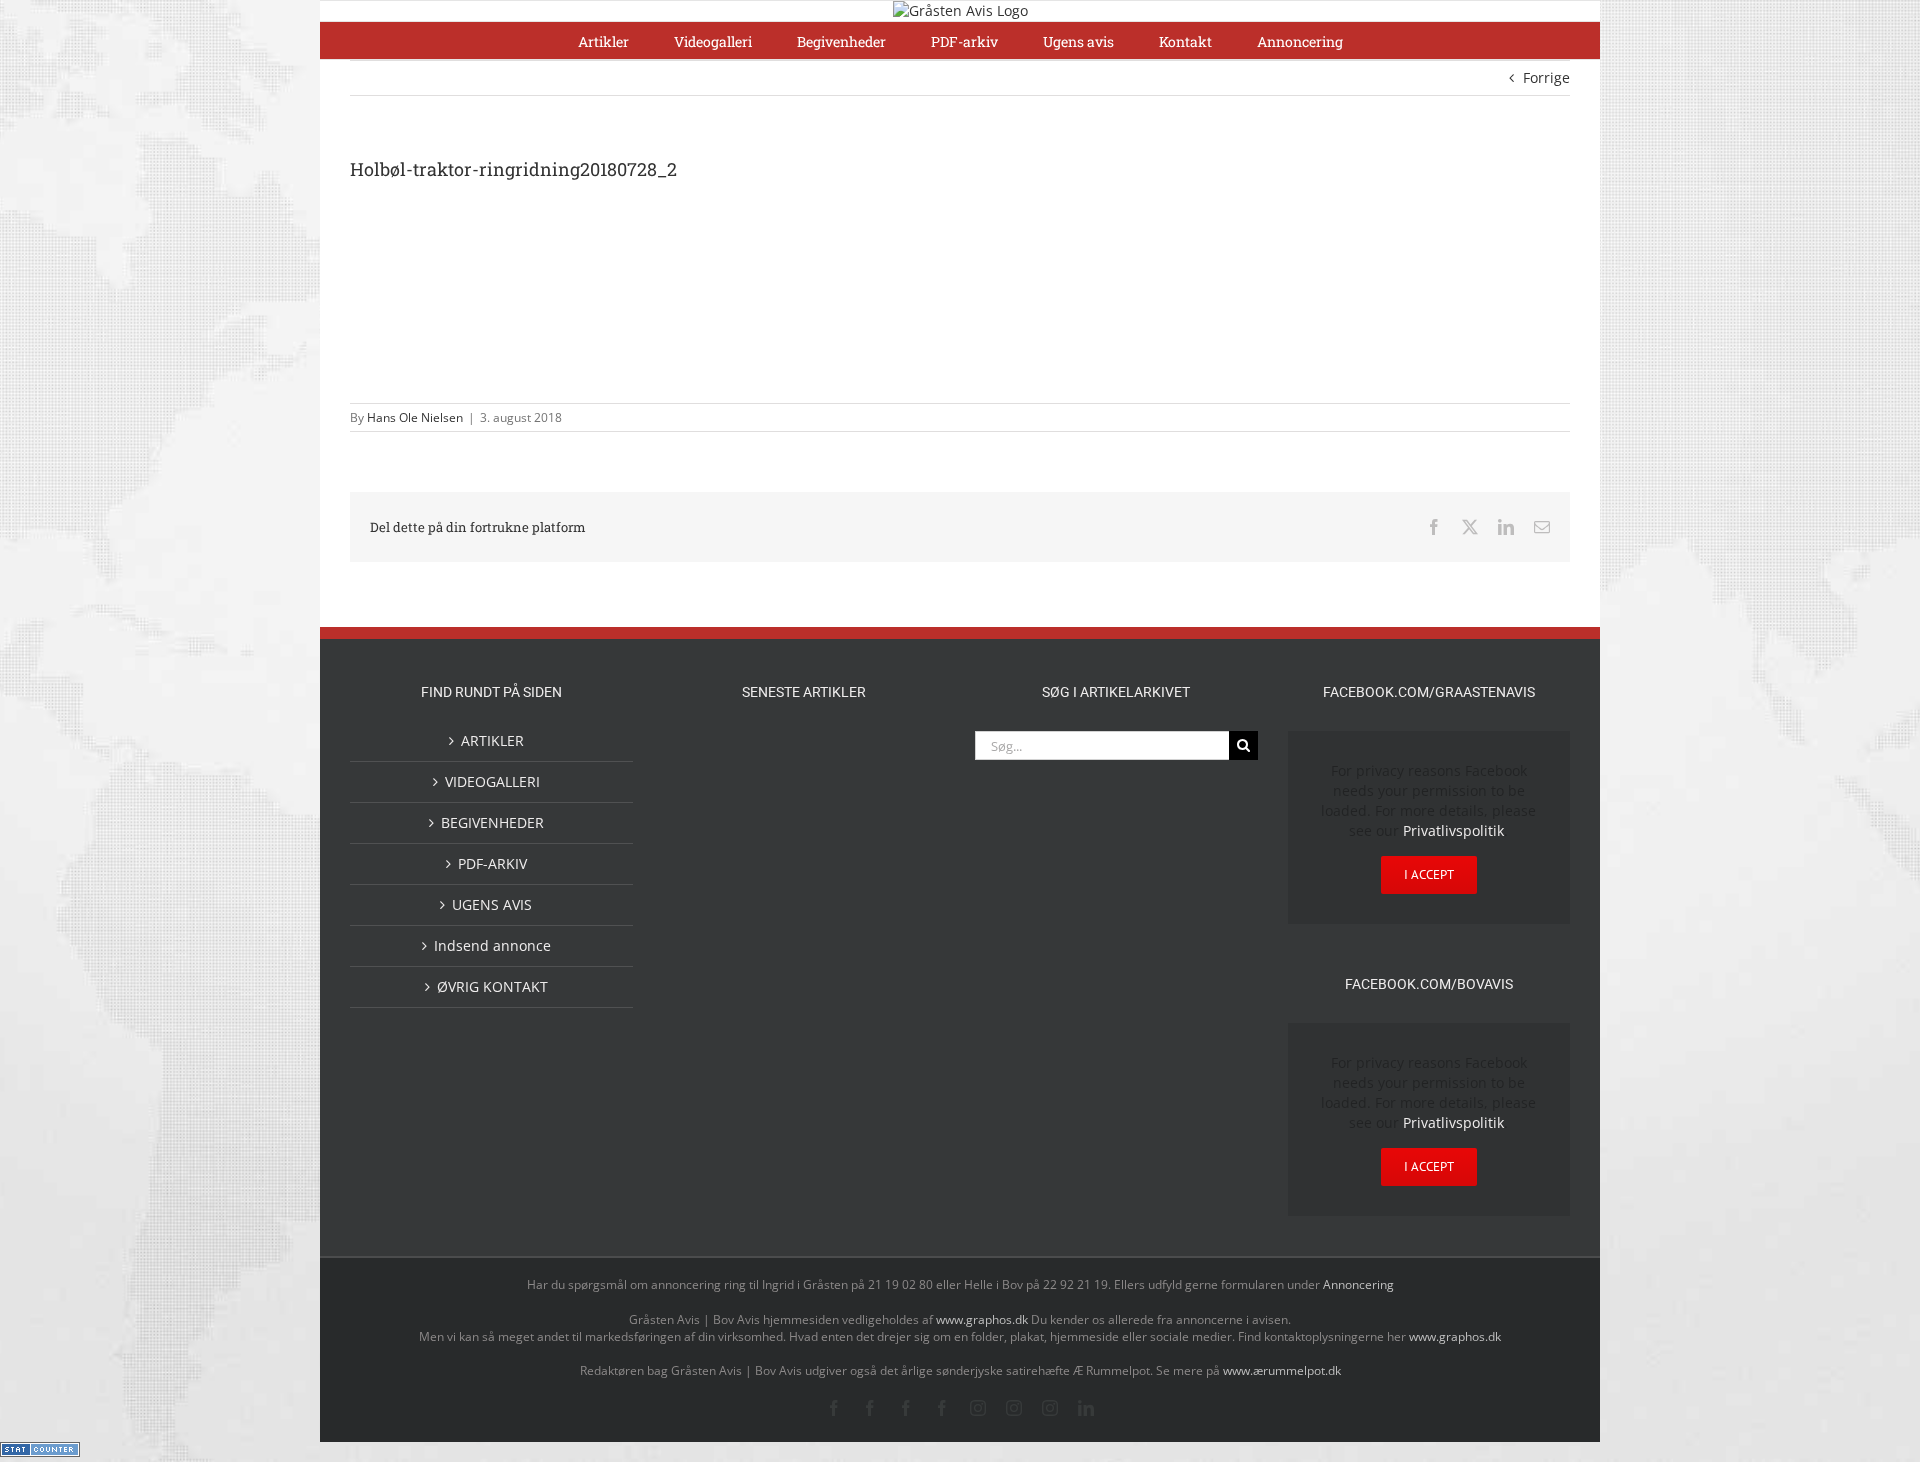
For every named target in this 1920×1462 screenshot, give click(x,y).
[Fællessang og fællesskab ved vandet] (836, 755)
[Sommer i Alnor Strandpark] (836, 1006)
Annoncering (1358, 1284)
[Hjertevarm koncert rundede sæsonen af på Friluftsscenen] (836, 837)
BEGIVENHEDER (492, 822)
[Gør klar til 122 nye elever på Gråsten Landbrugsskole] (708, 836)
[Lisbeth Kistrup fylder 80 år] (708, 1095)
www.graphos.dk (983, 1319)
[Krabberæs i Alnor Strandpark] (900, 1023)
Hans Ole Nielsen (415, 417)
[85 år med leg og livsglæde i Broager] (772, 854)
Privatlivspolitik (1453, 830)
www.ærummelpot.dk (1282, 1370)
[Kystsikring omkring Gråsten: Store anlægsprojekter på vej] (708, 1005)
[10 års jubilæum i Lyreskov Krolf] (836, 938)
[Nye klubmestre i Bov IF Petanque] (708, 921)
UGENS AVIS (492, 904)
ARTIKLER (492, 740)
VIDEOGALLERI (492, 781)
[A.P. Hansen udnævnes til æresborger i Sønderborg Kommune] (772, 772)
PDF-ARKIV (492, 863)
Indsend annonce (492, 945)
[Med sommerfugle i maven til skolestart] (772, 1010)
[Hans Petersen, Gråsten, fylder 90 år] (772, 1093)
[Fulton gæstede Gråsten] (900, 753)
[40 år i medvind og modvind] (900, 1088)
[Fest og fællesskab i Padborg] (900, 837)
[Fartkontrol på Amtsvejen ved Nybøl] (708, 753)
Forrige (1546, 77)
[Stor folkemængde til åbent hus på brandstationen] (836, 1088)
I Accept (1429, 874)
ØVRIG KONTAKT (492, 986)
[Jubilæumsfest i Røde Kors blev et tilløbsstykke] (900, 919)
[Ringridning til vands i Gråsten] (772, 917)
